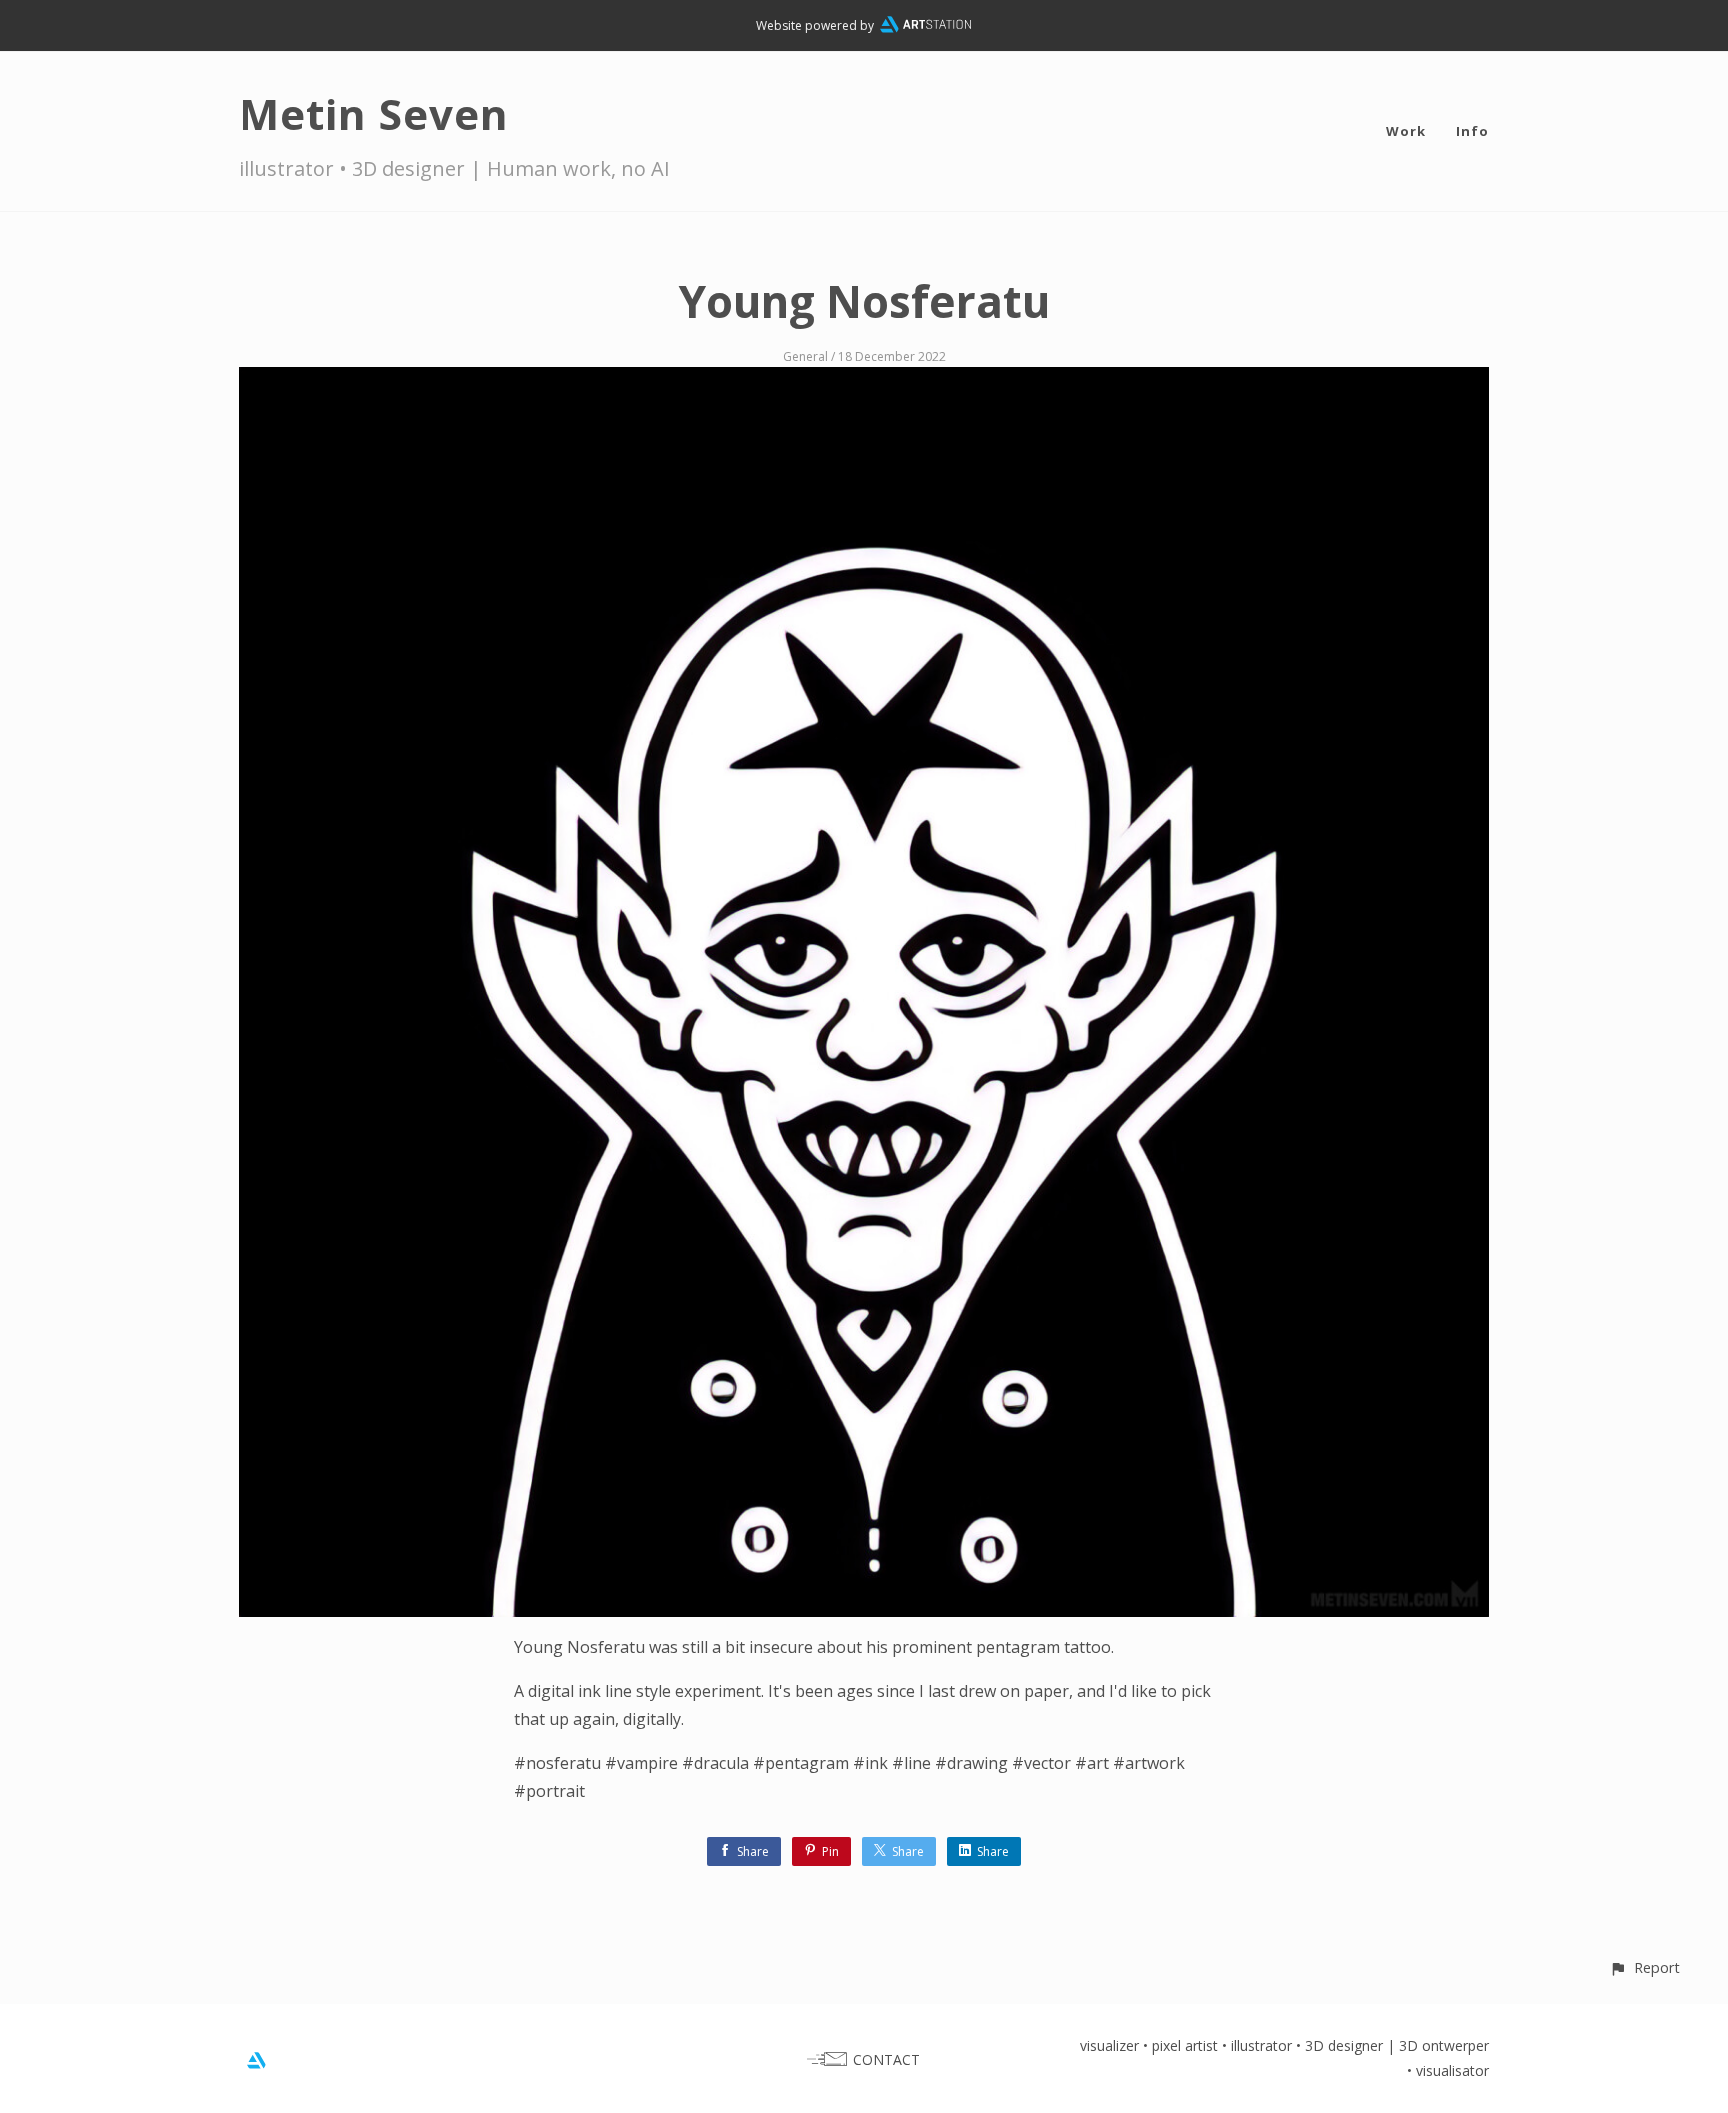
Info (1472, 131)
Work (1406, 131)
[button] (1644, 1967)
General (805, 356)
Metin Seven (374, 113)
